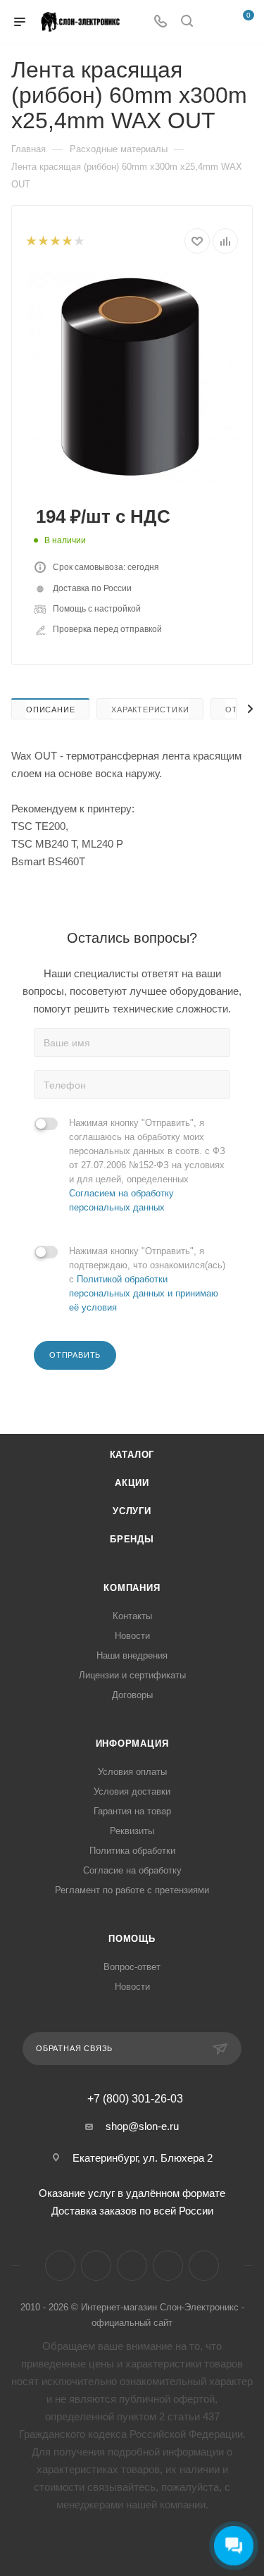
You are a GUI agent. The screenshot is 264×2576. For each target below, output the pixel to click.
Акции (132, 1483)
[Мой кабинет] (213, 22)
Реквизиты (132, 1831)
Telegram (96, 2266)
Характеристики (150, 710)
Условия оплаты (132, 1772)
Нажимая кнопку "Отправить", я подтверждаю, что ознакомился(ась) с (147, 1279)
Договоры (132, 1695)
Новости (132, 1636)
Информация (132, 1744)
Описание (50, 710)
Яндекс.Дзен (168, 2266)
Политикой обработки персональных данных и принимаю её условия (144, 1293)
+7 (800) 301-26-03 (135, 2099)
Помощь (132, 1939)
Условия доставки (132, 1791)
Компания (132, 1588)
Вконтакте (60, 2266)
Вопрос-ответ (132, 1967)
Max (204, 2266)
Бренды (132, 1539)
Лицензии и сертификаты (132, 1675)
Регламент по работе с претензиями (132, 1890)
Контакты (132, 1616)
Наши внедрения (132, 1655)
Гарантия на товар (132, 1811)
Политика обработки (132, 1851)
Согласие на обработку (132, 1870)
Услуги (132, 1511)
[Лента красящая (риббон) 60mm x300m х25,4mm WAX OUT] (132, 377)
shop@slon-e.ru (142, 2126)
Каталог (132, 1455)
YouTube (132, 2266)
